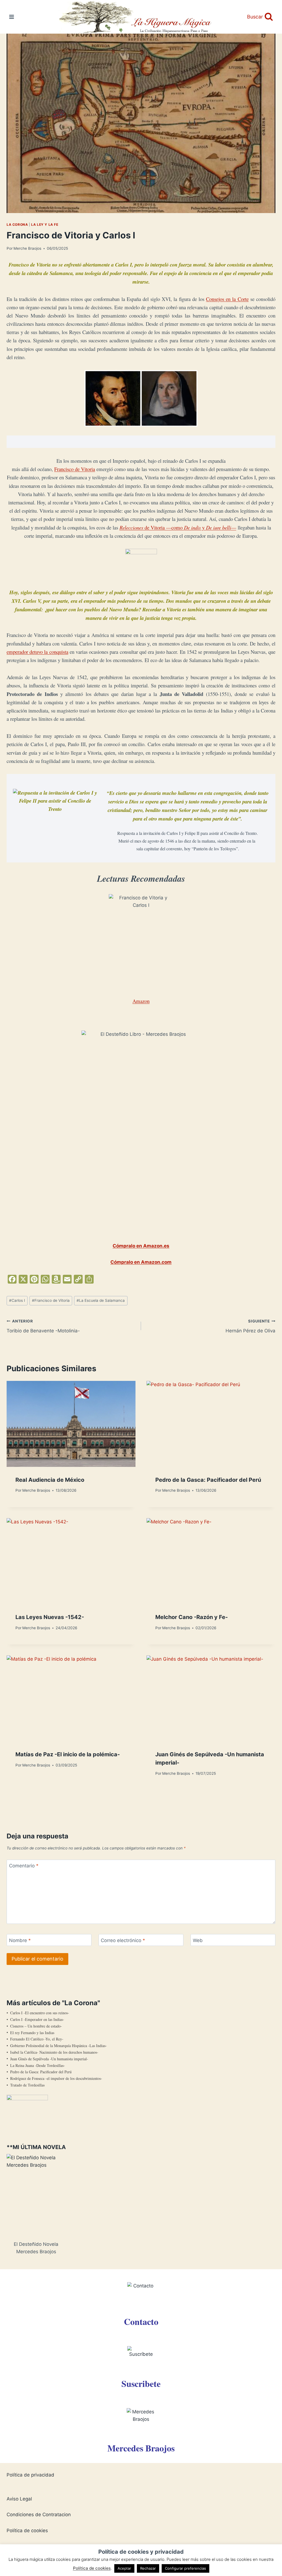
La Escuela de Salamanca (101, 1300)
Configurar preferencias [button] (185, 2568)
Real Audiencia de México (50, 1480)
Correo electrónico (123, 1940)
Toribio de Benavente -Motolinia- (43, 1326)
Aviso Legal (19, 2499)
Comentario (24, 1866)
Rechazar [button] (148, 2568)
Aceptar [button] (124, 2568)
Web (198, 1940)
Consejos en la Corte (227, 299)
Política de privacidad (30, 2475)
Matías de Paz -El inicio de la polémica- (68, 1754)
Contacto (141, 2321)
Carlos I (17, 1300)
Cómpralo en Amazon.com (141, 1262)
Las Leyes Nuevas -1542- (50, 1617)
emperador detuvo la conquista (37, 652)
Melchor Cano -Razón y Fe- (192, 1617)
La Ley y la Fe (45, 224)
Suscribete (141, 2383)
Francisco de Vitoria (75, 469)
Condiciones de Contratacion (39, 2515)
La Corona (17, 224)
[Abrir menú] (12, 17)
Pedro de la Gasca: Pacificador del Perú (208, 1480)
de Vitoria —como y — (178, 527)
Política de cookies (27, 2531)
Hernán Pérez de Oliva (250, 1326)
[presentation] (71, 1424)
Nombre (20, 1940)
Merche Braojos (27, 248)
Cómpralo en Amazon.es (141, 1246)
